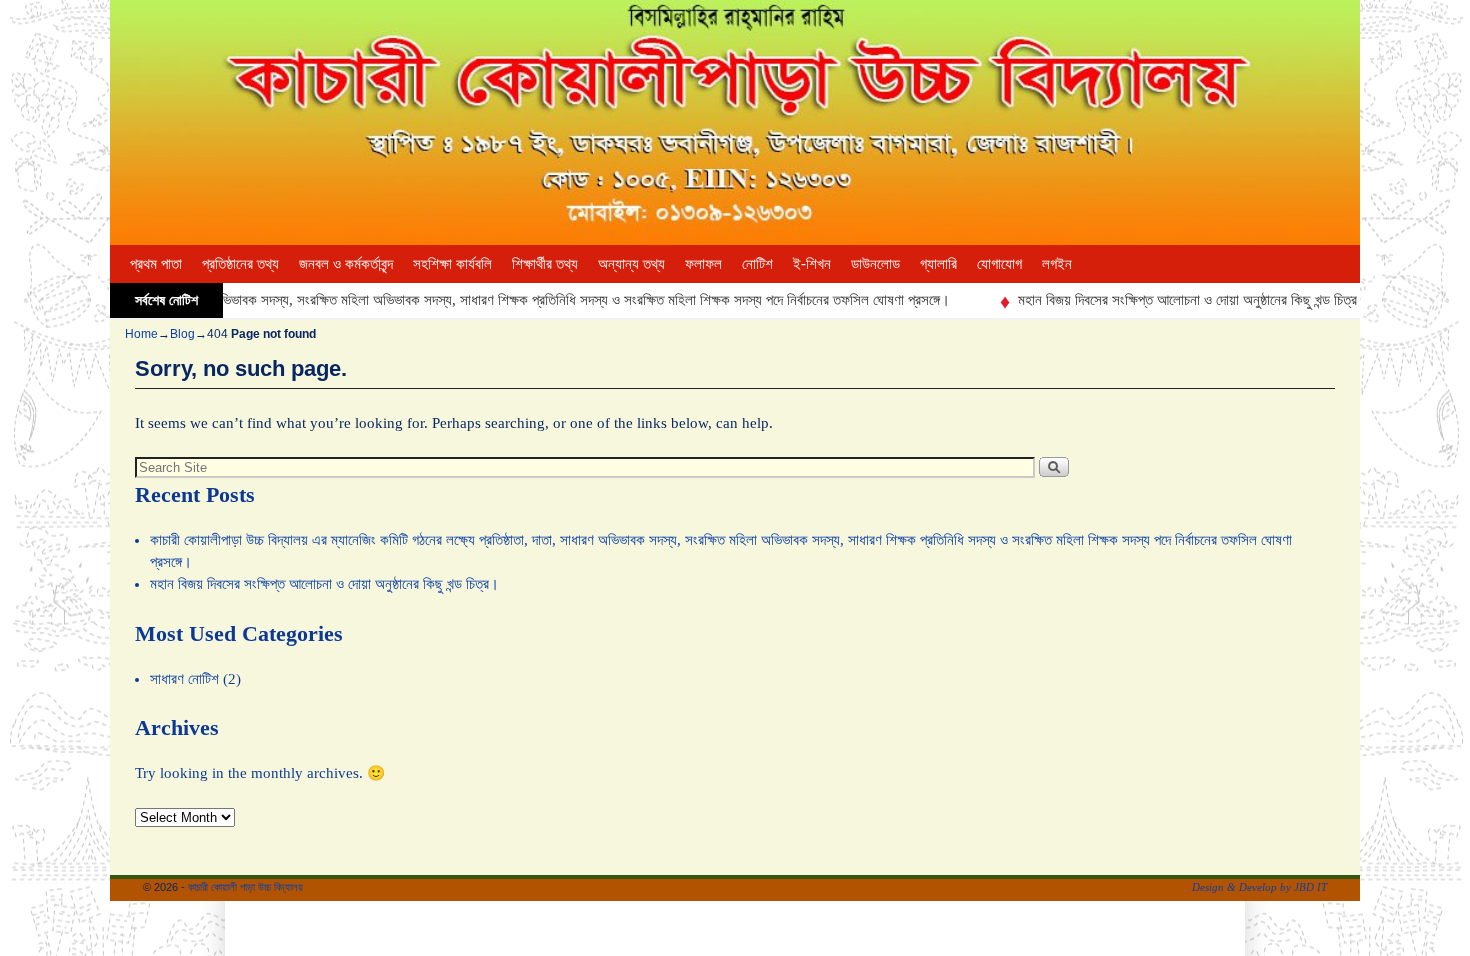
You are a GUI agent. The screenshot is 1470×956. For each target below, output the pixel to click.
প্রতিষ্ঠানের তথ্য (240, 264)
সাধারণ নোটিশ (184, 679)
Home (141, 334)
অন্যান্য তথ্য (631, 264)
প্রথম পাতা (156, 264)
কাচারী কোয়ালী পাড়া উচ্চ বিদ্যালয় (245, 887)
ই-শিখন (812, 264)
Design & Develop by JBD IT (1259, 887)
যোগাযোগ (999, 264)
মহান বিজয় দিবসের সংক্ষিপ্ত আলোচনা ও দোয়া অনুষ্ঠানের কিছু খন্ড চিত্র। (1170, 300)
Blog (182, 334)
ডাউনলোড (875, 264)
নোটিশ (757, 264)
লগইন (1057, 264)
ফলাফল (703, 264)
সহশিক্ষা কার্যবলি (452, 264)
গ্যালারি (938, 264)
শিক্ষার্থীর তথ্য (545, 264)
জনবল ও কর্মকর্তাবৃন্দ (346, 264)
